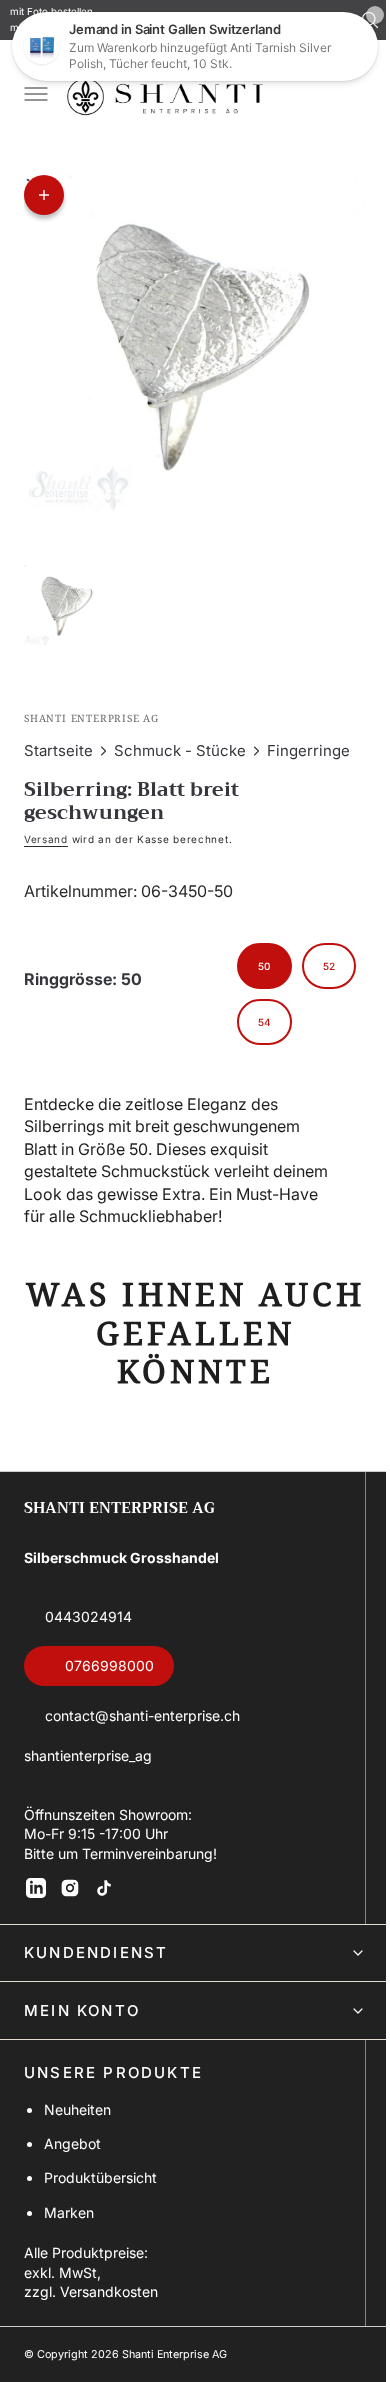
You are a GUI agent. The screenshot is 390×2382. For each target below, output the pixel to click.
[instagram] (70, 1888)
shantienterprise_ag (88, 1755)
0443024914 (88, 1616)
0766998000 (109, 1665)
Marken (69, 2212)
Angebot (72, 2143)
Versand (46, 834)
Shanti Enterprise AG (174, 2354)
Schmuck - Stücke (180, 745)
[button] (34, 96)
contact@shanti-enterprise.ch (142, 1715)
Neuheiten (77, 2109)
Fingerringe (308, 745)
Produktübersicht (100, 2177)
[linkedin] (36, 1888)
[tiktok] (104, 1888)
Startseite (58, 745)
